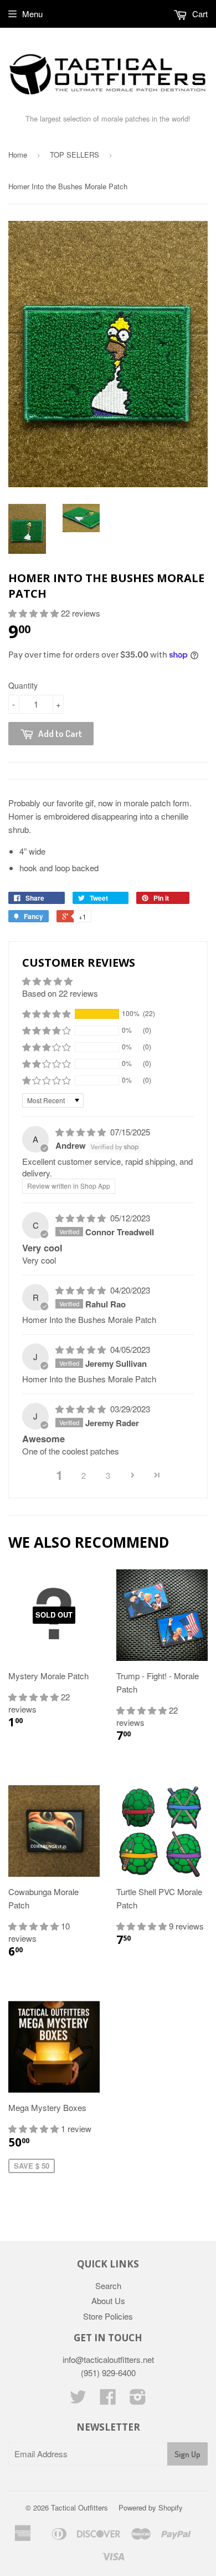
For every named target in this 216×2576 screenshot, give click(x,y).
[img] (82, 1132)
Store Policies (108, 2316)
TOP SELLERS (74, 155)
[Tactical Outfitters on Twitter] (78, 2400)
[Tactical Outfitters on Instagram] (138, 2400)
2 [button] (84, 1475)
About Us (108, 2300)
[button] (35, 613)
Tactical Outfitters (79, 2507)
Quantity (23, 685)
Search (108, 2285)
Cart (199, 14)
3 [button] (108, 1475)
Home (18, 155)
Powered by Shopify (151, 2507)
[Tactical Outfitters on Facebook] (108, 2400)
